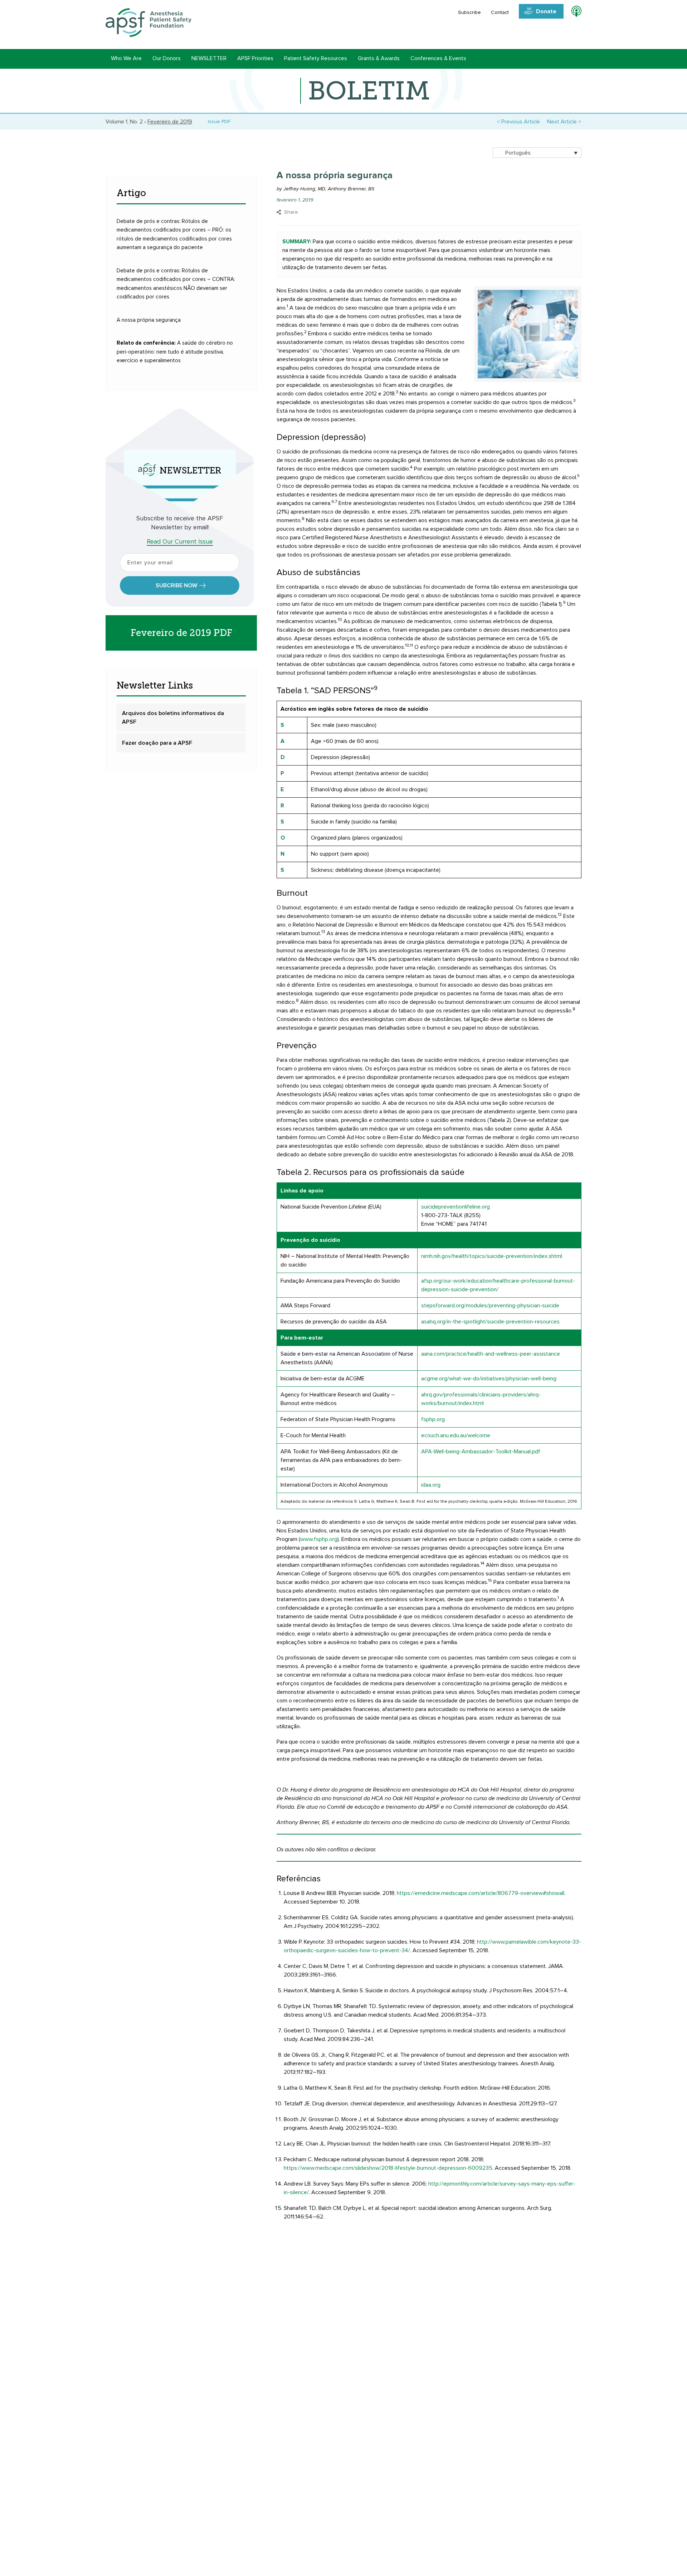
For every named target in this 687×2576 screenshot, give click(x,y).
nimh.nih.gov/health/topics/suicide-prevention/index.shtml (492, 1256)
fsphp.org (433, 1419)
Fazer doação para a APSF (157, 743)
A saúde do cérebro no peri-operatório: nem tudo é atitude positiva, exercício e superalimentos (175, 352)
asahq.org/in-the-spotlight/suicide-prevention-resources (490, 1322)
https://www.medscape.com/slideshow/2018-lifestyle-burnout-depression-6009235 (388, 2168)
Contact (500, 13)
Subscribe (469, 13)
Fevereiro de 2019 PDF (181, 633)
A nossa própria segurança (149, 320)
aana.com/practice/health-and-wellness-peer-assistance (491, 1354)
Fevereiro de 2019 (170, 122)
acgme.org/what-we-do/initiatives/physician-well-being (489, 1379)
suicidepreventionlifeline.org (455, 1207)
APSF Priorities (255, 58)
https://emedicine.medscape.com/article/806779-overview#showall (481, 1893)
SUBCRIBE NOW (176, 585)
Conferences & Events (438, 58)
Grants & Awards (379, 58)
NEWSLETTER (209, 58)
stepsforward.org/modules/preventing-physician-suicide (490, 1306)
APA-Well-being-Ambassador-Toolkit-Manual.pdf (481, 1452)
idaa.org (431, 1485)
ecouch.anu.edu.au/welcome (456, 1435)
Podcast (573, 13)
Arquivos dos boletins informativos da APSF (173, 718)
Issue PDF (218, 122)
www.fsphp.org (319, 1539)
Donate (546, 11)
